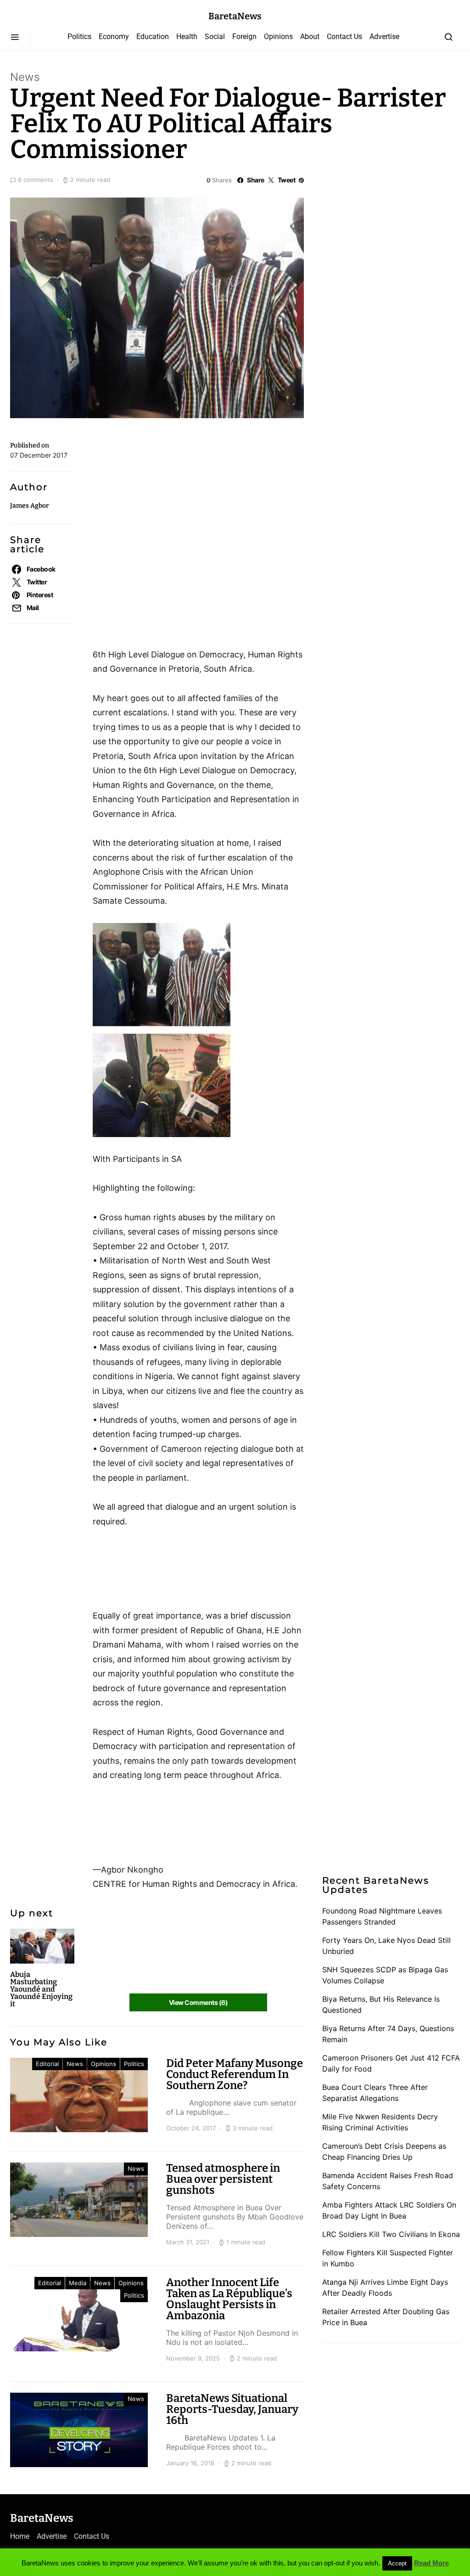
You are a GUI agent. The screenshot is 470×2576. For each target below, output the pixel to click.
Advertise (384, 37)
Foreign (244, 37)
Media (78, 2283)
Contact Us (344, 37)
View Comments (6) (198, 2002)
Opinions (278, 37)
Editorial (47, 2064)
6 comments (36, 180)
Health (187, 37)
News (25, 77)
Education (153, 37)
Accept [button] (397, 2563)
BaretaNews (235, 16)
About (310, 37)
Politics (79, 37)
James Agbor (29, 506)
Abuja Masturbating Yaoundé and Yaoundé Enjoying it (41, 1989)
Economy (114, 37)
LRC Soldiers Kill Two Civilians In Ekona (391, 2234)
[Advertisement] (166, 478)
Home (20, 2536)
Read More (431, 2563)
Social (215, 37)
